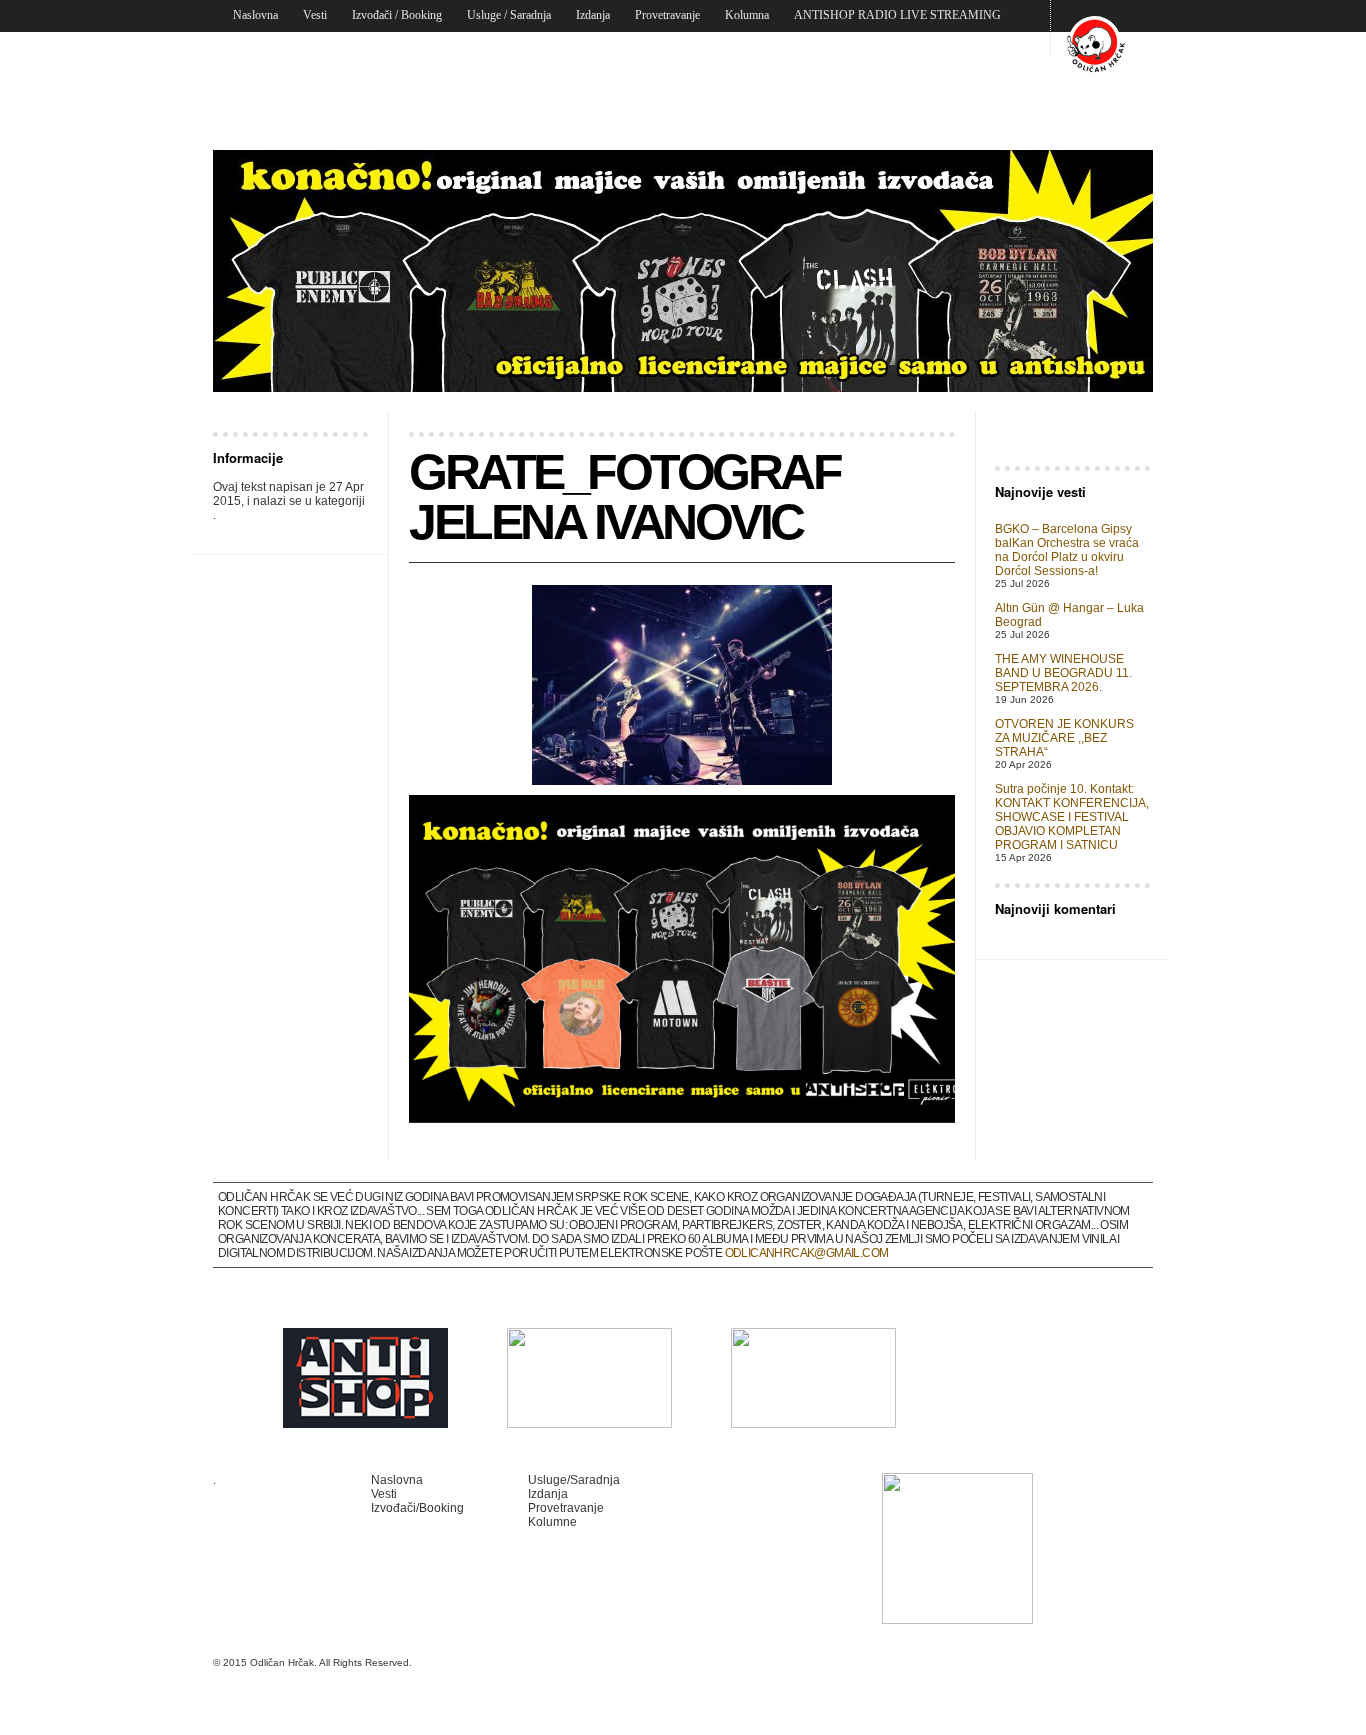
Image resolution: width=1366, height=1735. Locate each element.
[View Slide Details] (683, 271)
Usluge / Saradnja (509, 15)
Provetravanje (667, 15)
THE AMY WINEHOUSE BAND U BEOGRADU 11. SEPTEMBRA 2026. (1063, 673)
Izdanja (593, 15)
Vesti (315, 15)
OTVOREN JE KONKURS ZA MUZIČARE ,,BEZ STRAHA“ (1064, 738)
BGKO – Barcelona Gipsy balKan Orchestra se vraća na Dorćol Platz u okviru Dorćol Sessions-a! (1067, 550)
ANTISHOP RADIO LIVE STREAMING (897, 15)
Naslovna (255, 15)
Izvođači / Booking (397, 15)
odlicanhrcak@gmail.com (807, 1253)
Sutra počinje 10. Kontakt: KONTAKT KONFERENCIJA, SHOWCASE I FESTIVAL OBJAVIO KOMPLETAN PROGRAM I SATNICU (1072, 817)
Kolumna (747, 15)
